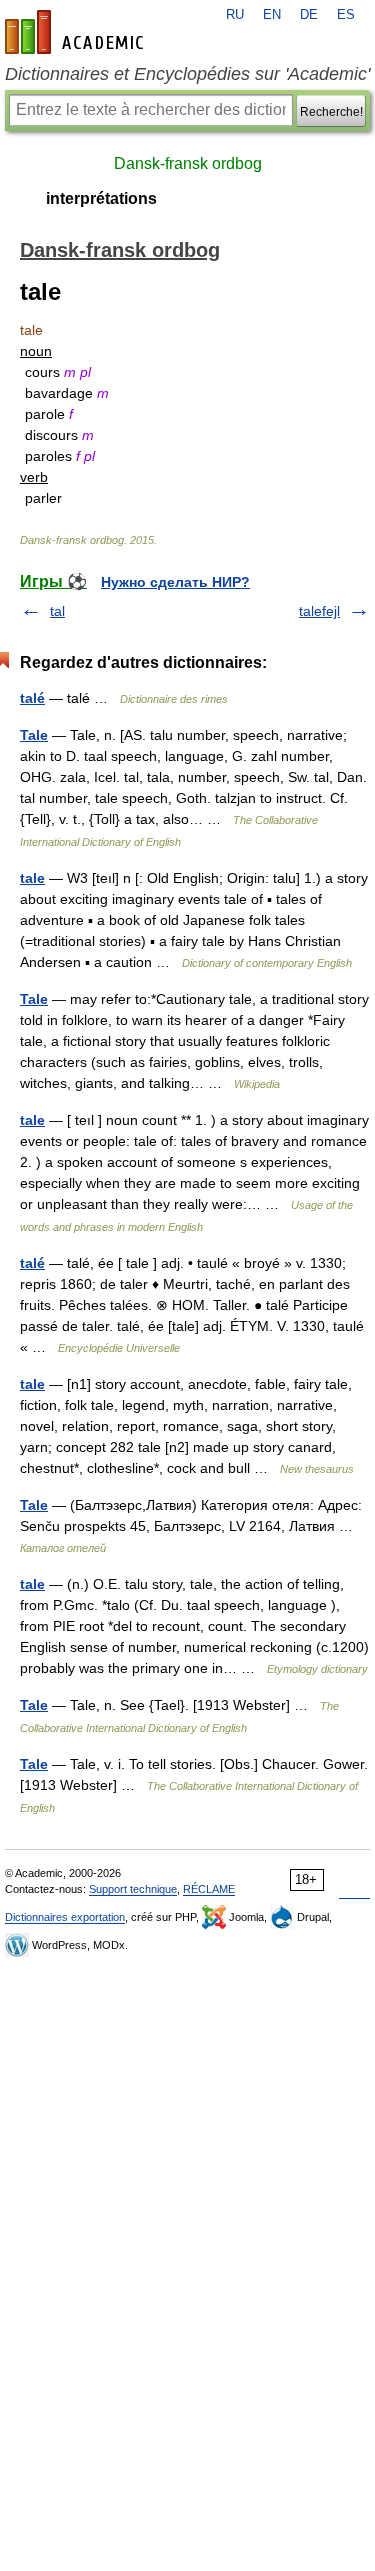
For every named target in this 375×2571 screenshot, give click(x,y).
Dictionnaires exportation (65, 1917)
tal (57, 611)
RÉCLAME (209, 1889)
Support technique (133, 1889)
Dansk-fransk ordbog (188, 163)
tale (32, 878)
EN (272, 15)
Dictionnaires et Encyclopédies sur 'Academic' (187, 74)
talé (32, 698)
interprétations (101, 198)
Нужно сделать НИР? (175, 582)
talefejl (319, 611)
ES (346, 15)
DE (309, 15)
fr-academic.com (77, 32)
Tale (34, 735)
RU (235, 15)
